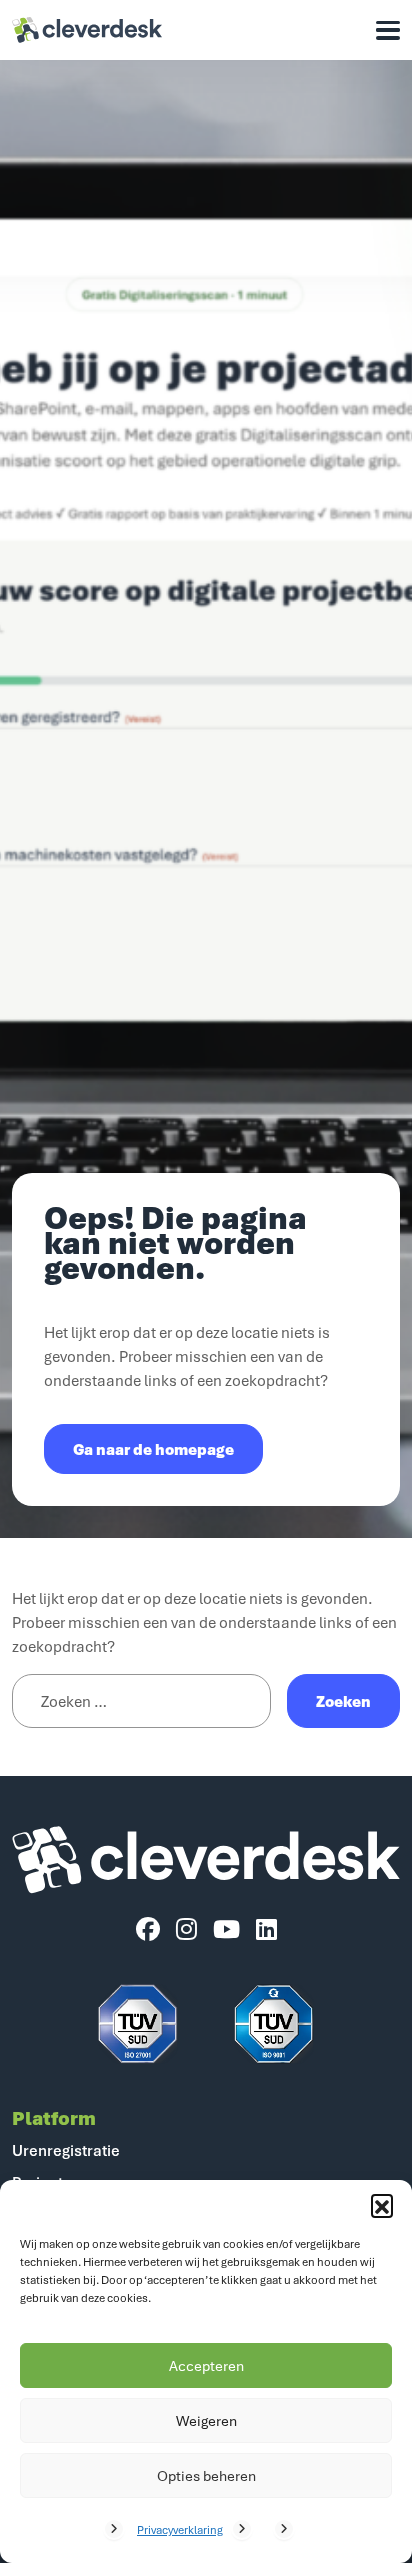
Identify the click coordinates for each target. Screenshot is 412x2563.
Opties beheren (206, 2475)
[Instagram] (186, 1930)
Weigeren (206, 2420)
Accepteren (206, 2365)
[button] (382, 2205)
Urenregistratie (66, 2150)
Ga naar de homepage (153, 1449)
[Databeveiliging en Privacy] (138, 2024)
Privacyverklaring (180, 2529)
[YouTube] (226, 1930)
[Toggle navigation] (388, 30)
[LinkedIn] (266, 1930)
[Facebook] (148, 1930)
